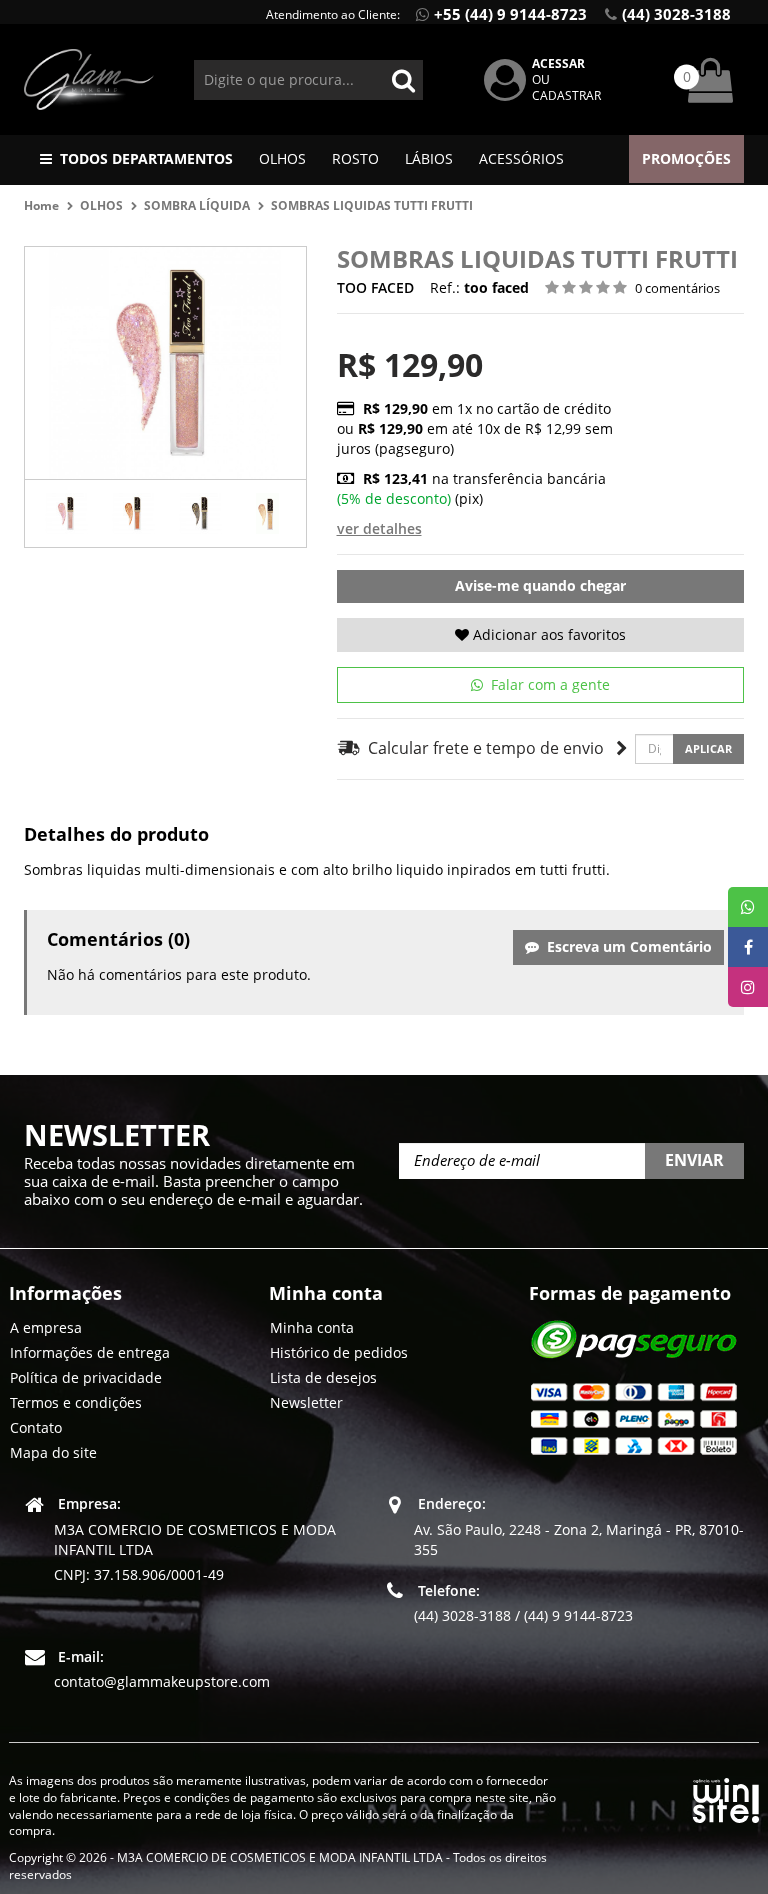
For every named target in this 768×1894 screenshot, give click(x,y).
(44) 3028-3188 (676, 14)
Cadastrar (566, 95)
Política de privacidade (86, 1377)
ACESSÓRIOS (521, 158)
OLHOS (282, 158)
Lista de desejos (323, 1377)
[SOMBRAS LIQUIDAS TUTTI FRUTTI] (66, 513)
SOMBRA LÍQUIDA (197, 205)
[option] (66, 513)
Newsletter (306, 1402)
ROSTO (355, 158)
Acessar (558, 63)
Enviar (694, 1160)
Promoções (686, 158)
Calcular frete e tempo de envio (482, 748)
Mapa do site (53, 1452)
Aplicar (708, 748)
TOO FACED (375, 287)
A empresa (46, 1327)
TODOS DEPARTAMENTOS (146, 158)
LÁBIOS (429, 158)
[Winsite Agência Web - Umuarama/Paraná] (726, 1796)
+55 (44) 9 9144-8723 (510, 14)
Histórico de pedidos (339, 1352)
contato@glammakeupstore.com (162, 1681)
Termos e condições (76, 1402)
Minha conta (312, 1327)
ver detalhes (379, 528)
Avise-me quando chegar (540, 585)
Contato (36, 1427)
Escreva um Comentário (625, 946)
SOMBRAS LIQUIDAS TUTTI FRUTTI (373, 205)
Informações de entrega (90, 1352)
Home (41, 205)
